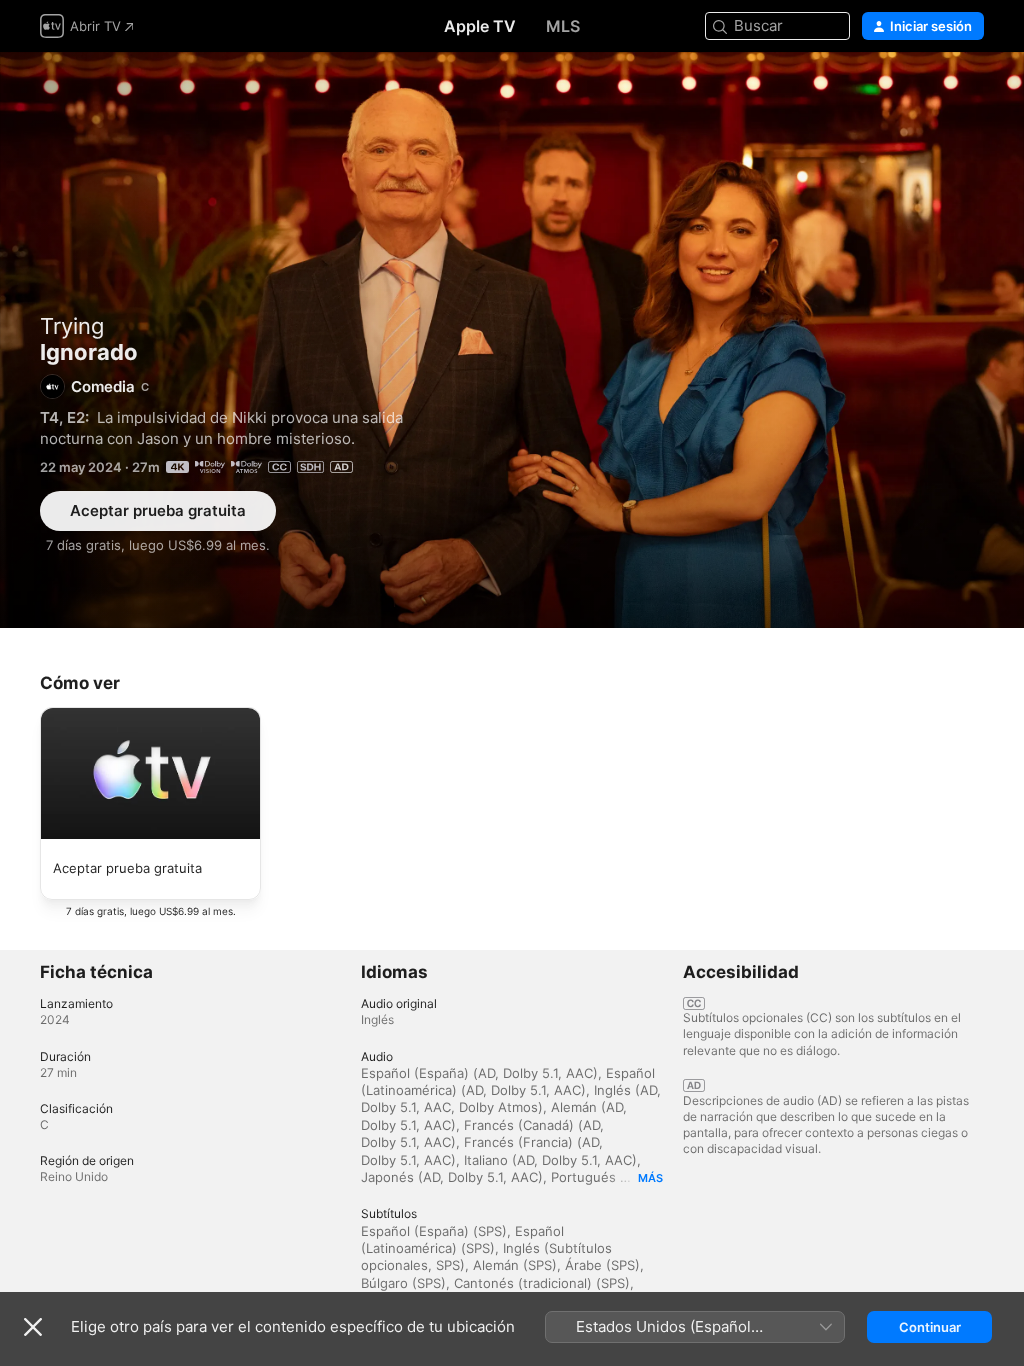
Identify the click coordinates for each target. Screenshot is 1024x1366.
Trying (72, 326)
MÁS (650, 1178)
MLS (563, 26)
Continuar (930, 1327)
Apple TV (480, 26)
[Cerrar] (33, 1327)
